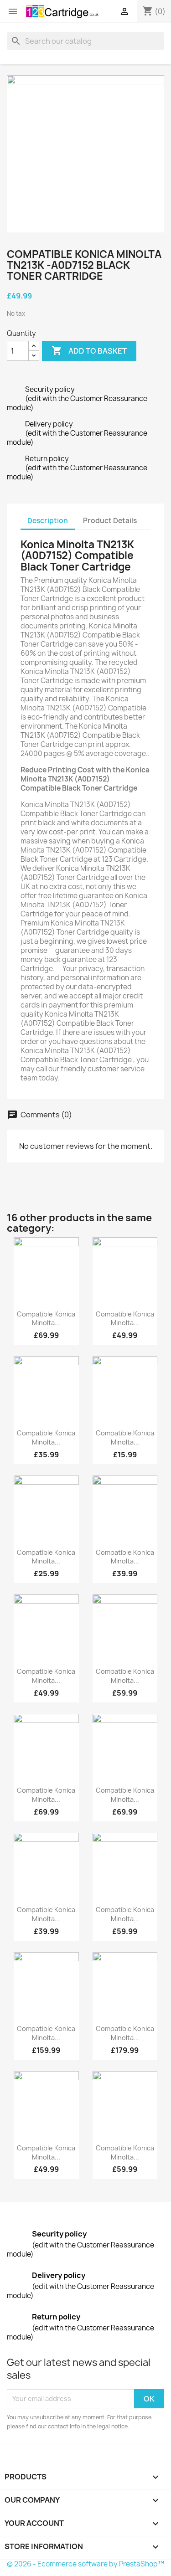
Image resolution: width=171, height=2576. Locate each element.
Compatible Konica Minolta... (46, 1319)
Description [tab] (48, 521)
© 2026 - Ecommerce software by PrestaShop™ (85, 2564)
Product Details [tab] (110, 521)
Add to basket (89, 350)
